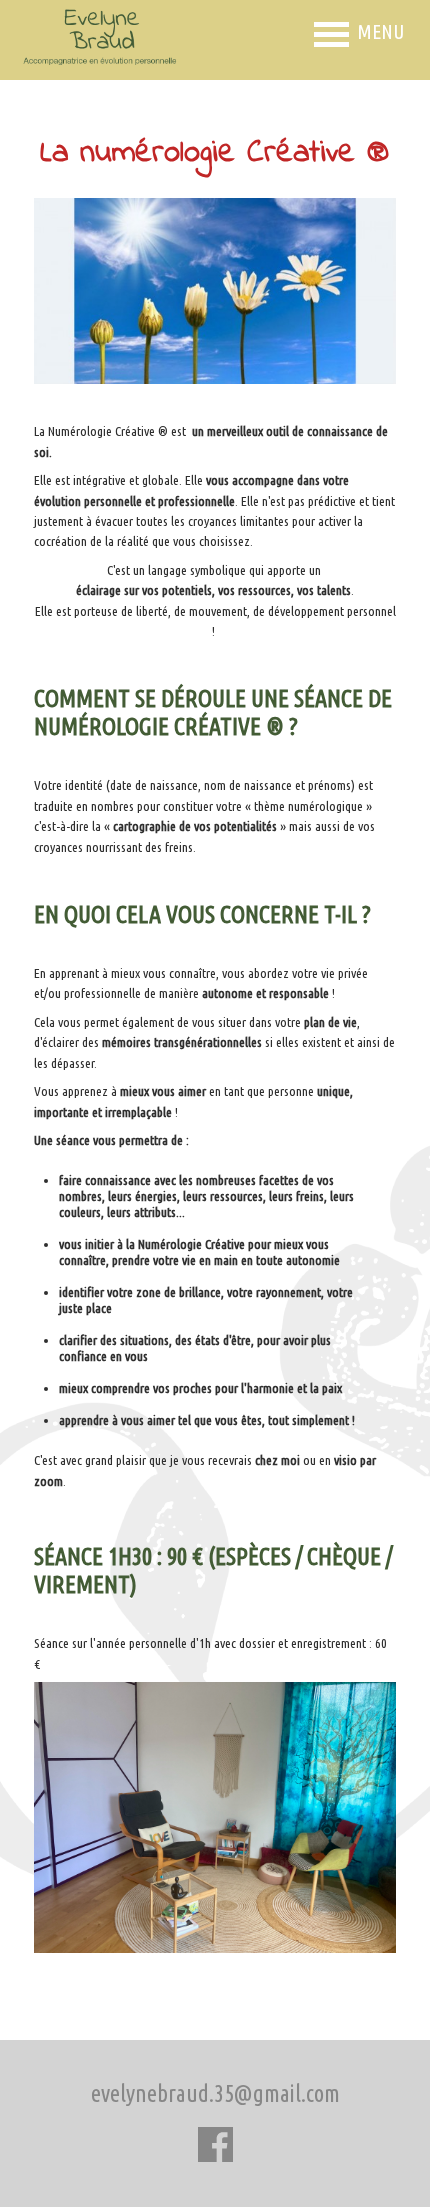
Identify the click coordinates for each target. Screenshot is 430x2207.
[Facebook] (215, 2147)
